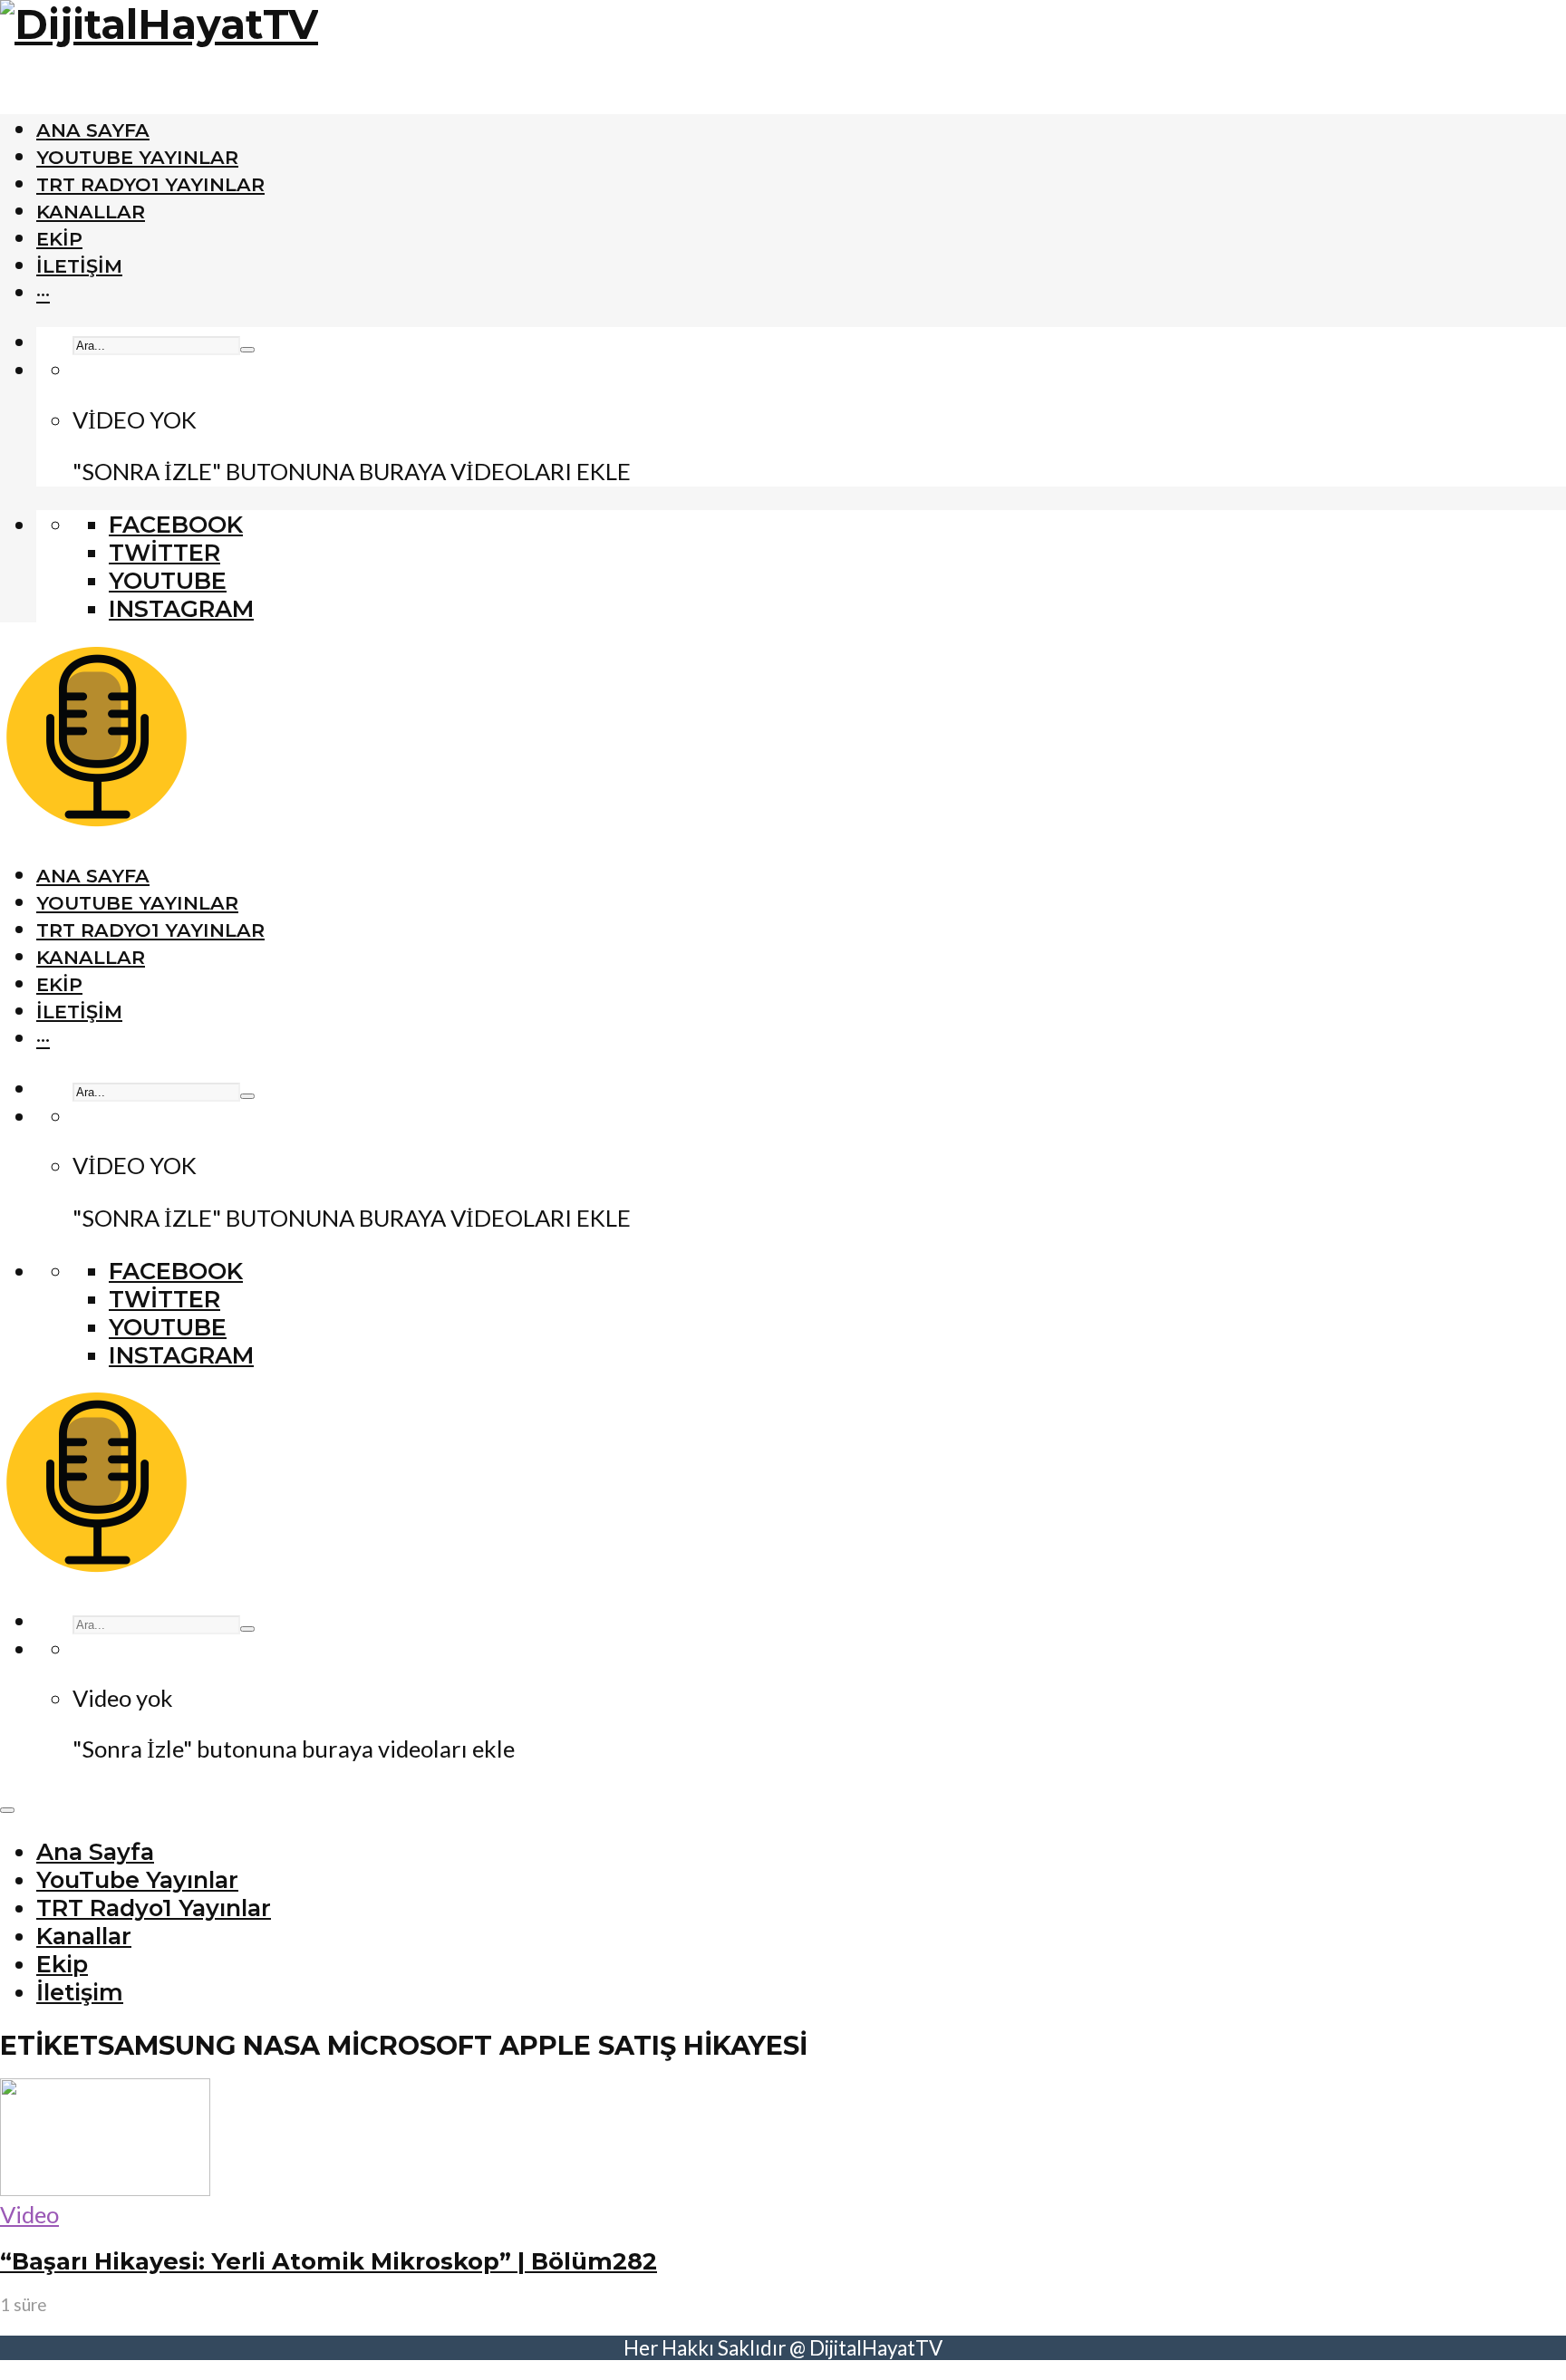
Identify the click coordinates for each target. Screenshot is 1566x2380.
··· (43, 293)
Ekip (59, 239)
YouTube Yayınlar (137, 157)
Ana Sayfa (93, 130)
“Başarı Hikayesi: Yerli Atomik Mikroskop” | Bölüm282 (329, 2261)
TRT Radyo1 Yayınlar (150, 184)
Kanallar (91, 212)
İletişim (79, 266)
